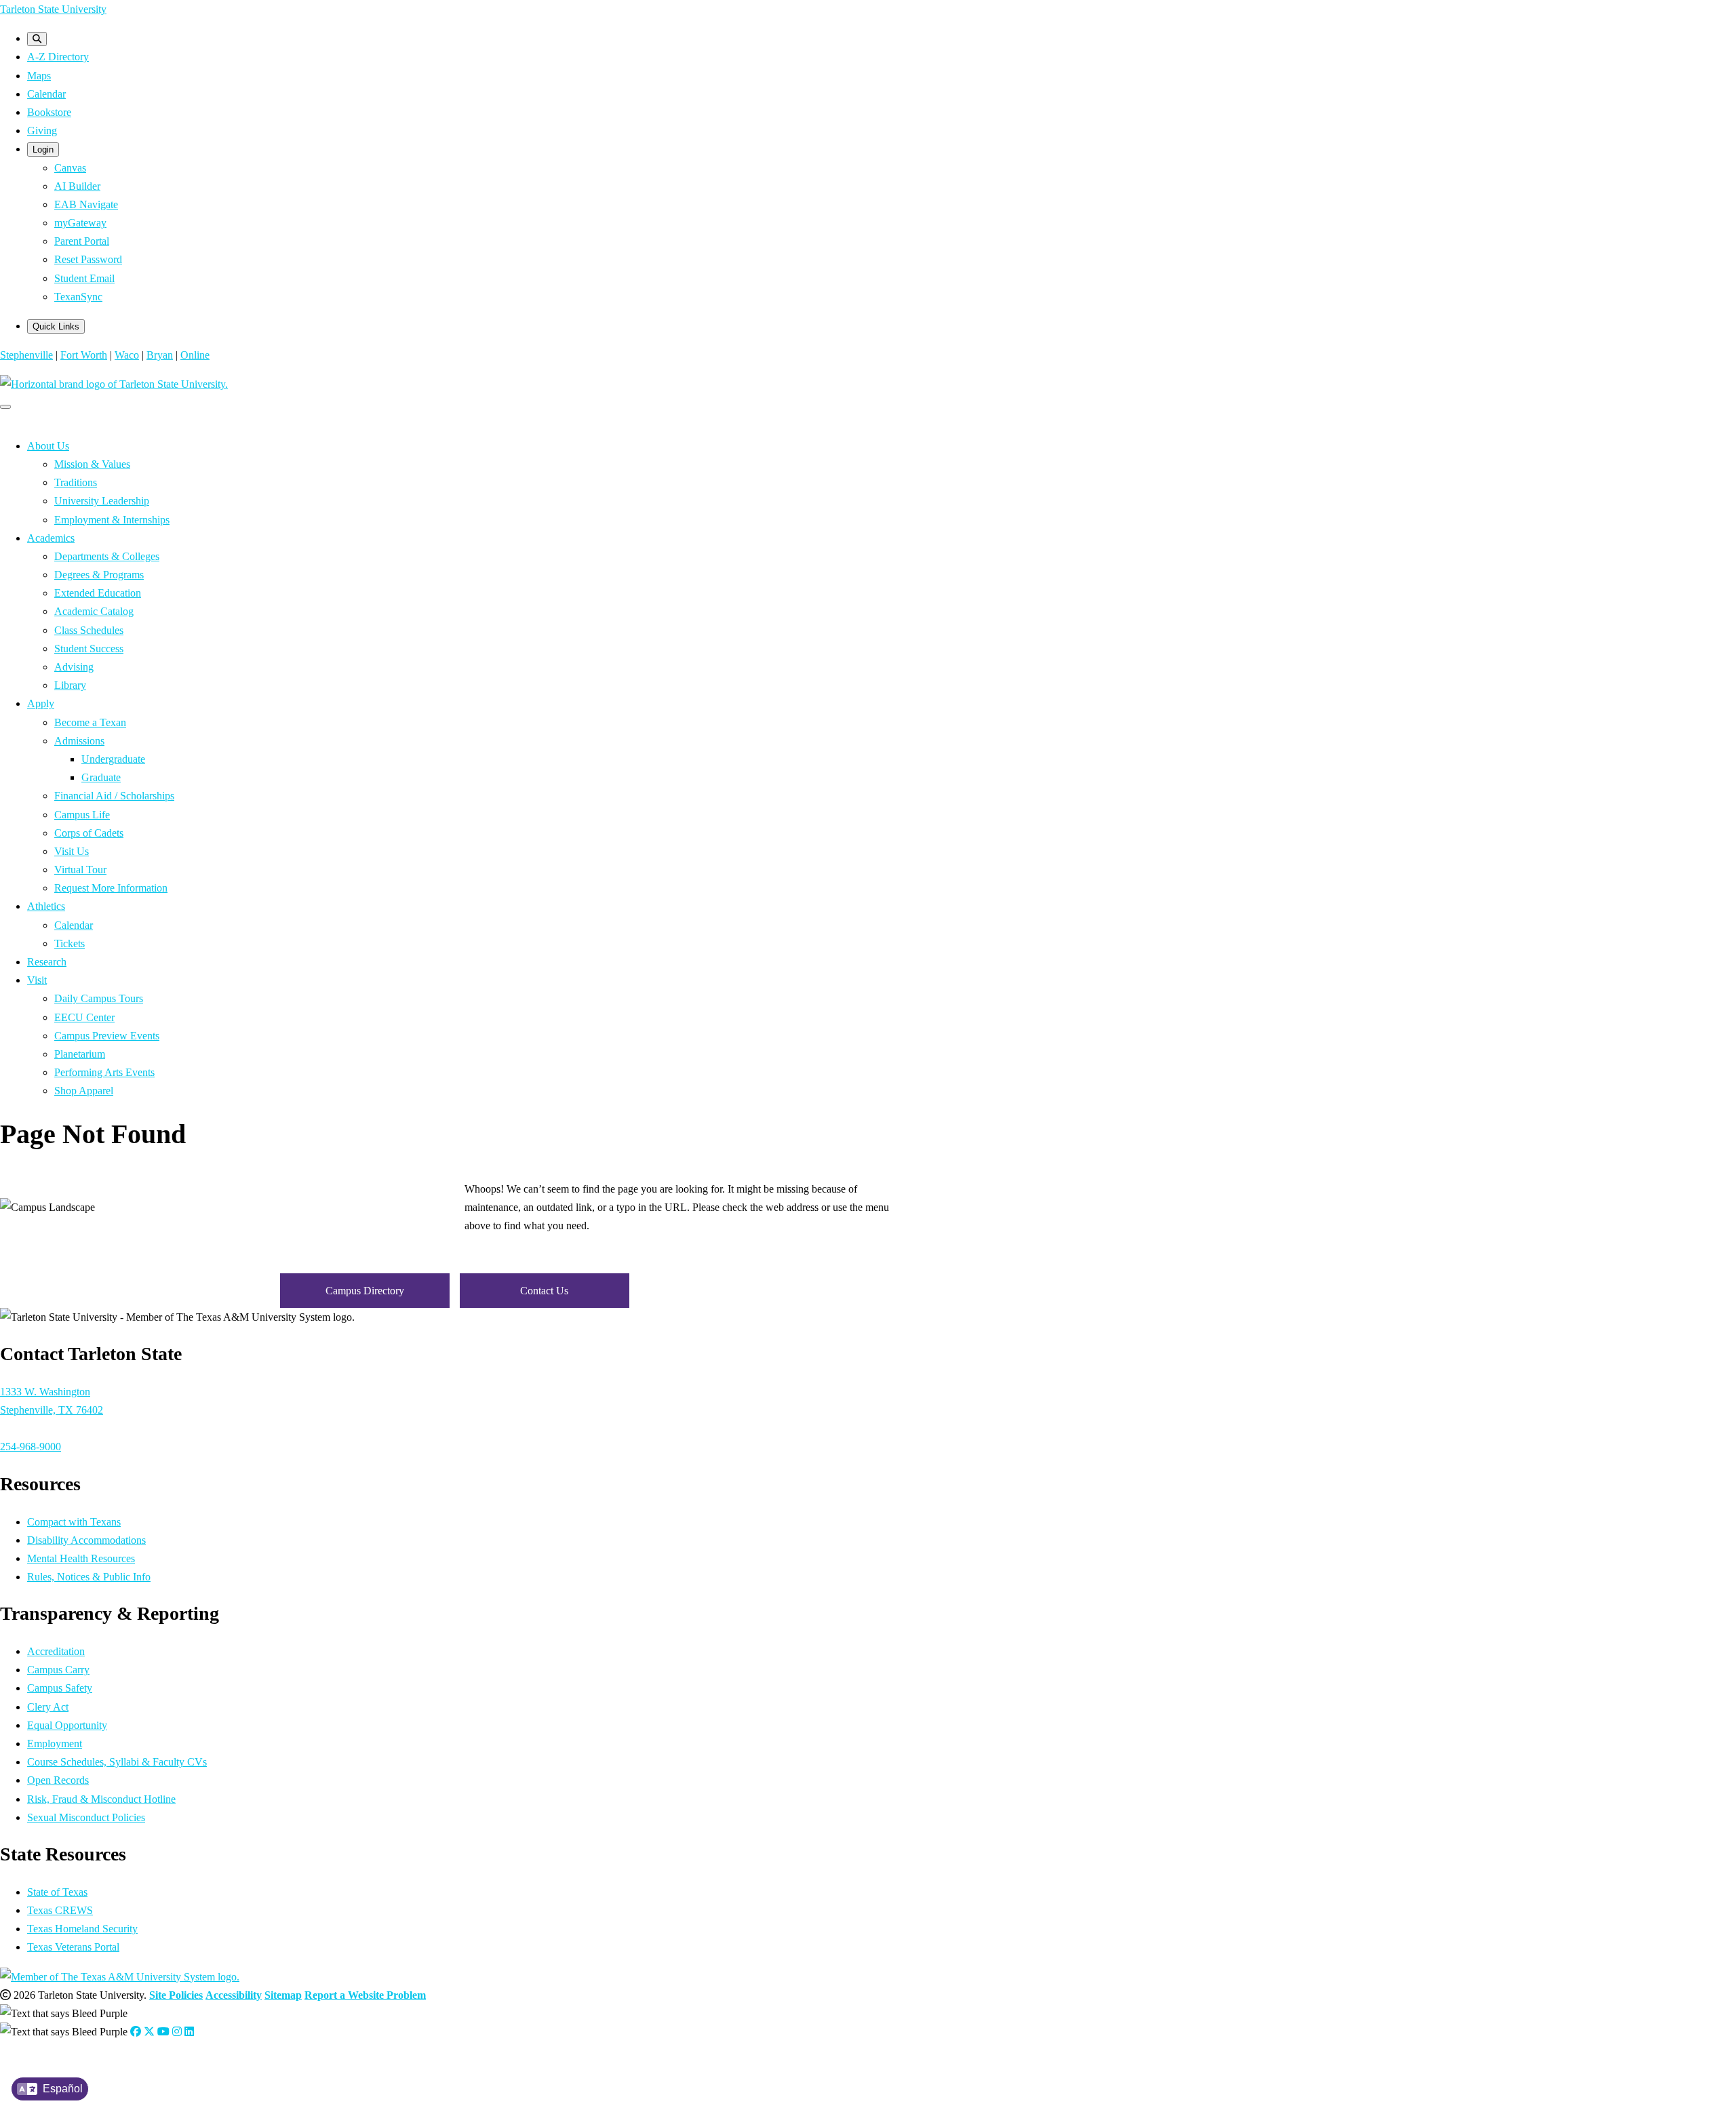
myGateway (80, 223)
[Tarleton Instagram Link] (177, 2032)
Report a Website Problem (365, 1995)
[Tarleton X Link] (149, 2032)
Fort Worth (84, 355)
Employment (55, 1744)
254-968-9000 (31, 1447)
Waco (127, 355)
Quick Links (56, 326)
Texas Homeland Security (82, 1929)
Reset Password (88, 259)
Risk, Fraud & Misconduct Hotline (101, 1799)
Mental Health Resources (81, 1558)
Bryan (160, 355)
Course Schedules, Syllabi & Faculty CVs (117, 1762)
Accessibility (234, 1995)
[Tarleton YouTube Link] (163, 2032)
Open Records (58, 1780)
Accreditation (56, 1651)
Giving (42, 131)
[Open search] (37, 39)
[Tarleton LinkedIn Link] (189, 2032)
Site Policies (176, 1995)
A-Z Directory (58, 57)
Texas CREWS (60, 1910)
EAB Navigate (86, 204)
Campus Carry (58, 1670)
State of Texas (57, 1892)
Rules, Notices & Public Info (89, 1577)
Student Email (84, 278)
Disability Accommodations (86, 1540)
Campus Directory (365, 1291)
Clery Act (48, 1707)
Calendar (46, 94)
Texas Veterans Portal (73, 1947)
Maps (39, 76)
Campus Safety (60, 1688)
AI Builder (77, 186)
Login (43, 150)
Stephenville (26, 355)
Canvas (70, 168)
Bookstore (49, 112)
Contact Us (544, 1291)
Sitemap (283, 1995)
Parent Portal (82, 241)
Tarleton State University (53, 9)
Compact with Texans (74, 1522)
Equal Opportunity (67, 1725)
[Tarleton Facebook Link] (136, 2032)
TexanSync (78, 297)
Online (195, 355)
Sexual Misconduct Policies (86, 1817)
